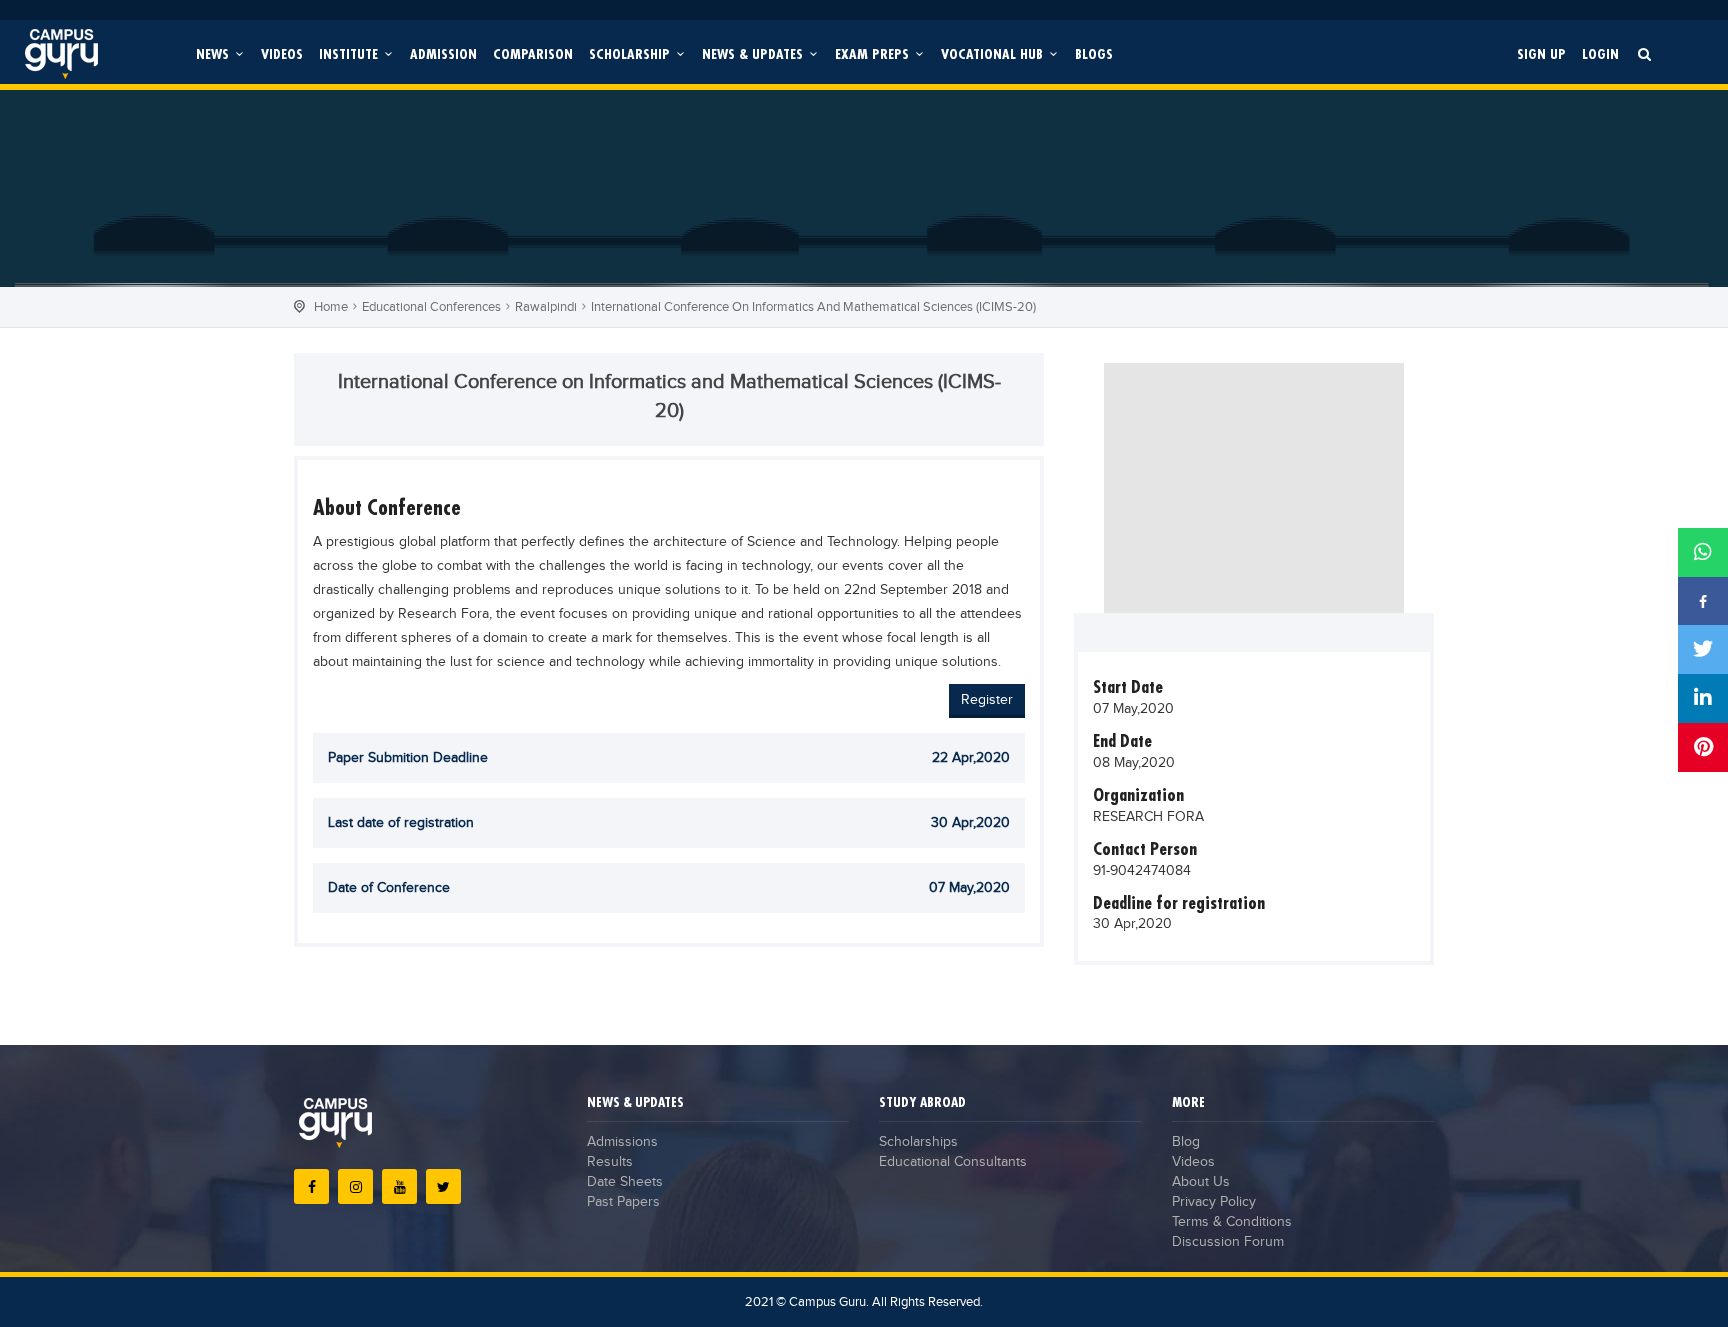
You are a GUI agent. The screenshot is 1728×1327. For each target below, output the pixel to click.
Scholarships (918, 1142)
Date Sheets (625, 1182)
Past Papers (623, 1202)
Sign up (1541, 53)
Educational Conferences (431, 307)
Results (610, 1162)
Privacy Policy (1214, 1202)
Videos (282, 53)
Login (1600, 53)
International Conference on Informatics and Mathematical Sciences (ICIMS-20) (813, 307)
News (214, 53)
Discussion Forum (1228, 1242)
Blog (1186, 1142)
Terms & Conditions (1232, 1222)
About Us (1201, 1182)
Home (331, 307)
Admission (443, 53)
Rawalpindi (546, 307)
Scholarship (631, 53)
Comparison (533, 53)
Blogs (1094, 53)
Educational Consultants (953, 1162)
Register (987, 700)
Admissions (622, 1142)
